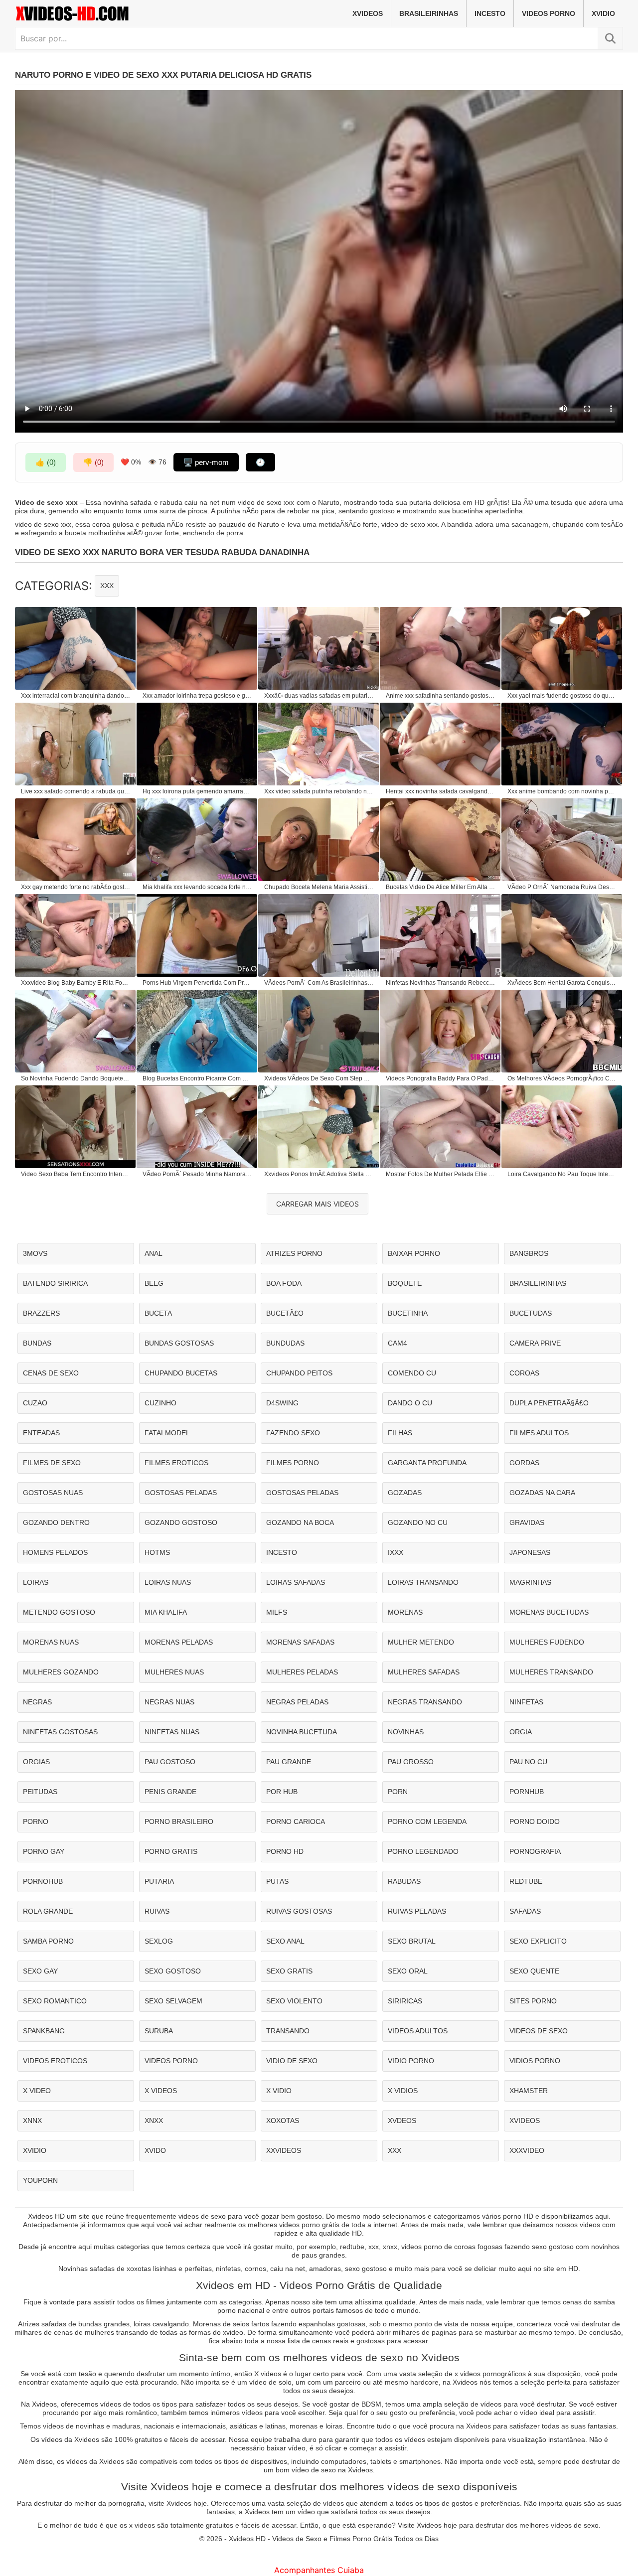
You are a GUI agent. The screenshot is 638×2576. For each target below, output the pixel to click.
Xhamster (529, 2091)
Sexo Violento (294, 2001)
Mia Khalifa (166, 1612)
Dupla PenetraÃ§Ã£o (549, 1403)
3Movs (35, 1253)
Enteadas (41, 1433)
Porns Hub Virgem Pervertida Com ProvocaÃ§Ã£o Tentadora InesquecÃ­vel (197, 983)
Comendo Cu (412, 1373)
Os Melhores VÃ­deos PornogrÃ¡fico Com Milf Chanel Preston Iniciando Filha (562, 1078)
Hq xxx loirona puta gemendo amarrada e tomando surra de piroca (197, 791)
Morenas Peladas (179, 1642)
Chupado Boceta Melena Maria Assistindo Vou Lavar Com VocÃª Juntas (319, 887)
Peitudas (40, 1792)
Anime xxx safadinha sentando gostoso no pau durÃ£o (441, 696)
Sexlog (159, 1941)
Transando (288, 2031)
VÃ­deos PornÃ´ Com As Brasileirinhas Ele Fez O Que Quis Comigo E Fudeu (319, 983)
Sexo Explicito (538, 1941)
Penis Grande (170, 1792)
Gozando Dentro (56, 1522)
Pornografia (535, 1851)
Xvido (155, 2150)
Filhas (400, 1433)
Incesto (490, 13)
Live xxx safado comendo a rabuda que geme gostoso (76, 791)
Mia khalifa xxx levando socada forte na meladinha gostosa (197, 887)
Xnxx (154, 2121)
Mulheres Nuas (174, 1672)
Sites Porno (533, 2001)
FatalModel (167, 1433)
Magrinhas (530, 1582)
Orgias (36, 1762)
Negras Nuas (169, 1702)
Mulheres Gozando (61, 1672)
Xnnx (32, 2121)
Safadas (525, 1911)
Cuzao (35, 1403)
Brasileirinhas (429, 13)
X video (37, 2091)
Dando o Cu (410, 1403)
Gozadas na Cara (542, 1493)
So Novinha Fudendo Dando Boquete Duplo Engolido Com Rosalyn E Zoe (76, 1078)
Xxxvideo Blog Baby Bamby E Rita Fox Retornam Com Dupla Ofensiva (76, 983)
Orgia (521, 1732)
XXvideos (284, 2150)
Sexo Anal (285, 1941)
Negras (37, 1702)
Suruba (159, 2031)
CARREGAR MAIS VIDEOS (318, 1204)
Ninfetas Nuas (172, 1732)
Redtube (526, 1881)
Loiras (36, 1582)
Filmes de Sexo (52, 1463)
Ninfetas (526, 1702)
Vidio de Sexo (292, 2061)
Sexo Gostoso (173, 1971)
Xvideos (368, 13)
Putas (277, 1881)
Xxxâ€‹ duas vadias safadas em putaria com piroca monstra (319, 696)
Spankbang (44, 2031)
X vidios (403, 2091)
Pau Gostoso (170, 1762)
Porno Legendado (423, 1851)
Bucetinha (408, 1313)
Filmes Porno (293, 1463)
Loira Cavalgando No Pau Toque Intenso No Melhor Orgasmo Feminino (562, 1174)
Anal (154, 1253)
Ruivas (157, 1911)
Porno (36, 1821)
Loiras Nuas (168, 1582)
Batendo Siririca (55, 1283)
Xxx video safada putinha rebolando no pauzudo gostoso (319, 791)
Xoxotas (283, 2121)
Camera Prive (535, 1343)
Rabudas (404, 1881)
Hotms (157, 1552)
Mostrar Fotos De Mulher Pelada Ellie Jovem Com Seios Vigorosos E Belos (441, 1174)
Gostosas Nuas (53, 1493)
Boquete (405, 1283)
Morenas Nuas (51, 1642)
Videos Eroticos (55, 2061)
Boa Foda (284, 1283)
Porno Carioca (296, 1821)
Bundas (37, 1343)
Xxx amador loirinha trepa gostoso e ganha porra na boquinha (197, 696)
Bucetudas (531, 1313)
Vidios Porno (535, 2061)
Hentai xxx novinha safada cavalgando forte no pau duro (441, 791)
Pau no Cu (528, 1762)
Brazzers (41, 1313)
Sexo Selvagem (173, 2001)
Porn (398, 1792)
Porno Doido (535, 1821)
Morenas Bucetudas (549, 1612)
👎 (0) (93, 462)
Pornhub (527, 1792)
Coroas (524, 1373)
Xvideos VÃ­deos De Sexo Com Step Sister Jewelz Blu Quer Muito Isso (319, 1078)
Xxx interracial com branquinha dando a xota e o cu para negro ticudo (76, 696)
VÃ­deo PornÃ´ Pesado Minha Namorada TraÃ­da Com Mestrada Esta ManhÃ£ (197, 1174)
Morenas (405, 1612)
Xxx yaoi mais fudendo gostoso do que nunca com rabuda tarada (562, 696)
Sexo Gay (40, 1971)
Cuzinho (160, 1403)
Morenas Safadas (300, 1642)
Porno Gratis (171, 1851)
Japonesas (530, 1552)
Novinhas (406, 1732)
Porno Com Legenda (427, 1821)
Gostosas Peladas (181, 1493)
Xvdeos (402, 2121)
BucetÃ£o (285, 1313)
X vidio (279, 2091)
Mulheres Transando (551, 1672)
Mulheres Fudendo (547, 1642)
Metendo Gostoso (59, 1612)
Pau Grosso (411, 1762)
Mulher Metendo (421, 1642)
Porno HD (285, 1851)
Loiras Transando (423, 1582)
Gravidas (527, 1522)
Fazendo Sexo (293, 1433)
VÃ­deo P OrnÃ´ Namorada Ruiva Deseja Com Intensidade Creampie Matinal (562, 887)
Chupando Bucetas (181, 1373)
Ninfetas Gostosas (60, 1732)
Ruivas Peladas (417, 1911)
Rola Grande (48, 1911)
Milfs (277, 1612)
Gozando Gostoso (181, 1522)
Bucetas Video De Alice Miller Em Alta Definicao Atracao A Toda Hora (441, 887)
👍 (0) (46, 462)
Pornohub (43, 1881)
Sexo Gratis (289, 1971)
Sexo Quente (534, 1971)
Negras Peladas (297, 1702)
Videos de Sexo (539, 2031)
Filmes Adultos (539, 1433)
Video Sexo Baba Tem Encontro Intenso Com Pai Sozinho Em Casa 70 (76, 1174)
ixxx (396, 1552)
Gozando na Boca (300, 1522)
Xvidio (603, 13)
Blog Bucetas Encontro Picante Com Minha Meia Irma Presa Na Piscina (197, 1078)
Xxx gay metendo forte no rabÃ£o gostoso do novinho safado (76, 887)
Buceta (158, 1313)
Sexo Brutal (412, 1941)
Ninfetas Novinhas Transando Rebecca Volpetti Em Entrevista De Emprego (441, 983)
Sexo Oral (408, 1971)
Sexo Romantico (55, 2001)
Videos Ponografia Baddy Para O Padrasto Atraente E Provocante (441, 1078)
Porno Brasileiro (179, 1821)
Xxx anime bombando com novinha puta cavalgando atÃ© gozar (562, 791)
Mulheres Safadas (424, 1672)
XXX (107, 586)
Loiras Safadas (296, 1582)
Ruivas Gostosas (299, 1911)
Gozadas (405, 1493)
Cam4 (398, 1343)
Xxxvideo (527, 2150)
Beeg (154, 1283)
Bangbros (529, 1253)
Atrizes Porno (294, 1253)
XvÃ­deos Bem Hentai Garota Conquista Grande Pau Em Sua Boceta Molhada (562, 983)
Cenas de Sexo (51, 1373)
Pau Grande (289, 1762)
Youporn (40, 2180)
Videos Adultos (418, 2031)
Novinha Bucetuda (302, 1732)
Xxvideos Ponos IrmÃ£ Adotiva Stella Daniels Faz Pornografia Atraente (319, 1174)
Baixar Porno (414, 1253)
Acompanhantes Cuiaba (319, 2570)
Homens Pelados (55, 1552)
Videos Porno (549, 13)
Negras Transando (425, 1702)
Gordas (524, 1463)
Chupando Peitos (299, 1373)
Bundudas (285, 1343)
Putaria (159, 1881)
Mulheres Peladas (302, 1672)
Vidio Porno (411, 2061)
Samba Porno (48, 1941)
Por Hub (282, 1792)
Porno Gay (44, 1851)
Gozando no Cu (418, 1522)
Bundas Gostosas (179, 1343)
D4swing (282, 1403)
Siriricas (405, 2001)
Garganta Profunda (427, 1463)
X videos (161, 2091)
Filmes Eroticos (176, 1463)
